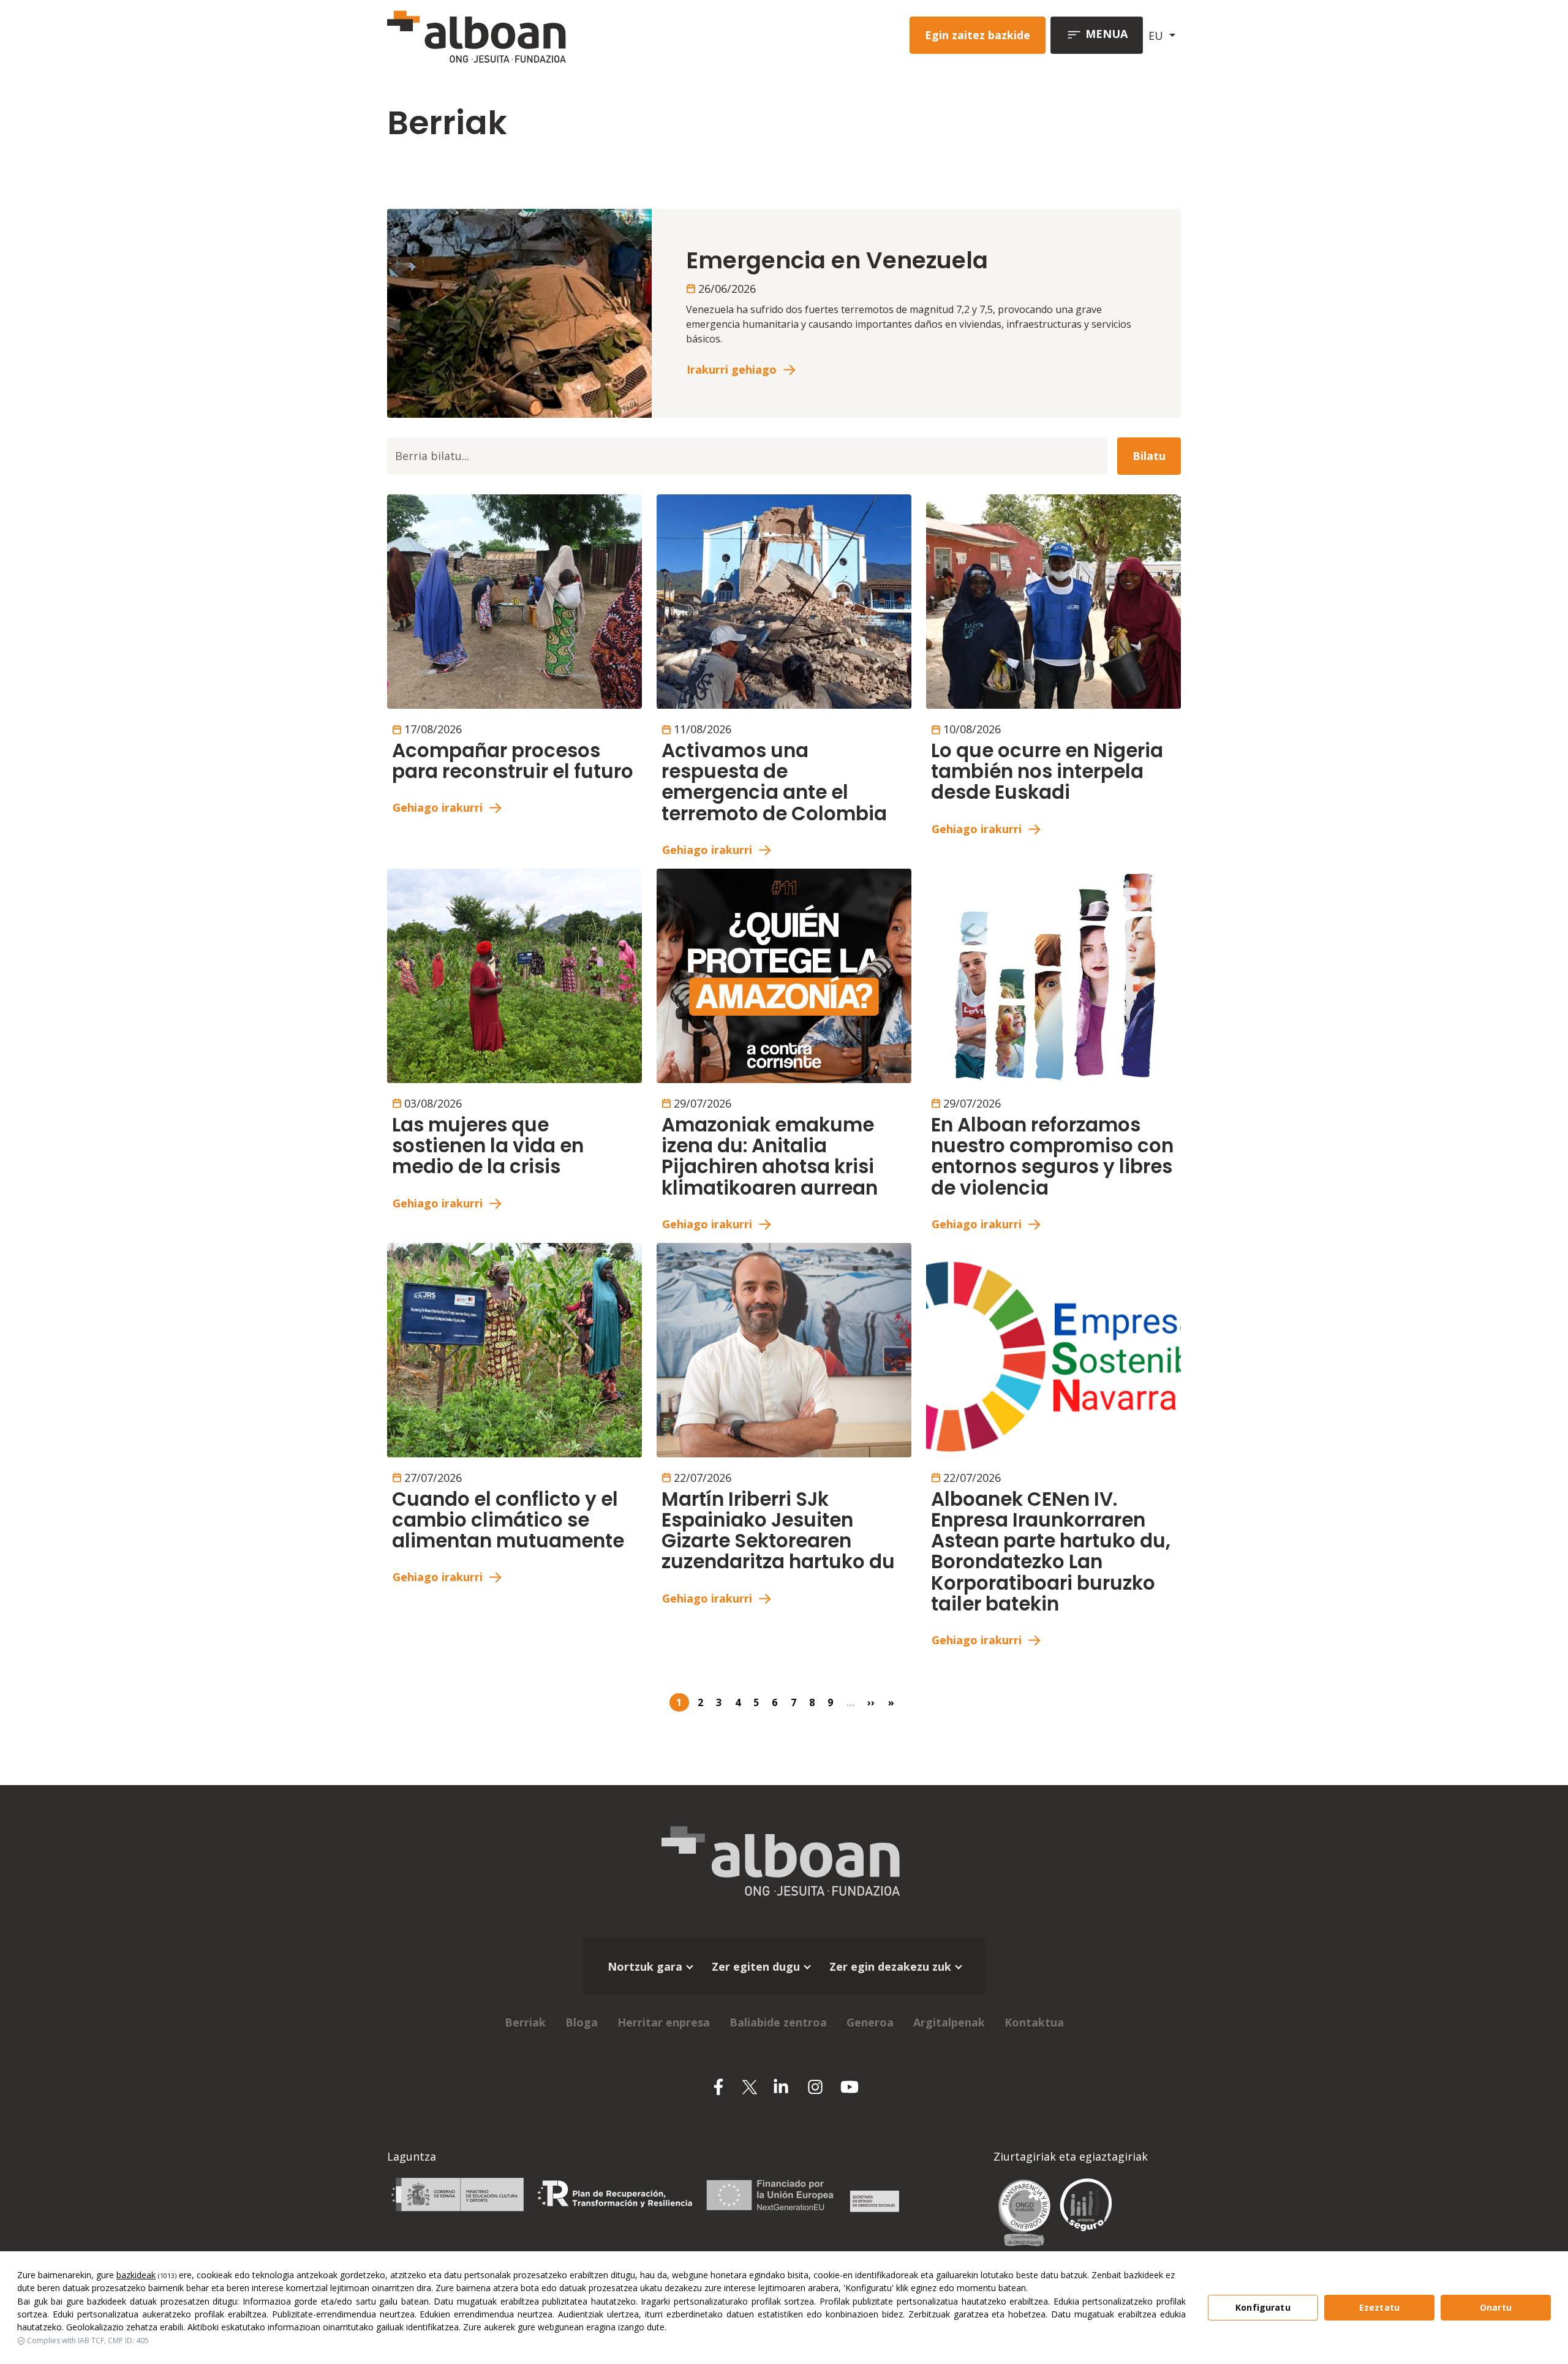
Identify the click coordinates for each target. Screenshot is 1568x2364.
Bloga (582, 2022)
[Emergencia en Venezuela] (519, 312)
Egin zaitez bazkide (978, 35)
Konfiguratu (1263, 2307)
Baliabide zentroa (778, 2022)
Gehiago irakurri (438, 807)
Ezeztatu (1379, 2307)
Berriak (525, 2022)
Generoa (870, 2022)
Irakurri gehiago (732, 369)
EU (1157, 36)
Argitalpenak (949, 2022)
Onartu (1496, 2307)
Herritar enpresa (664, 2022)
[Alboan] (541, 35)
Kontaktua (1034, 2022)
